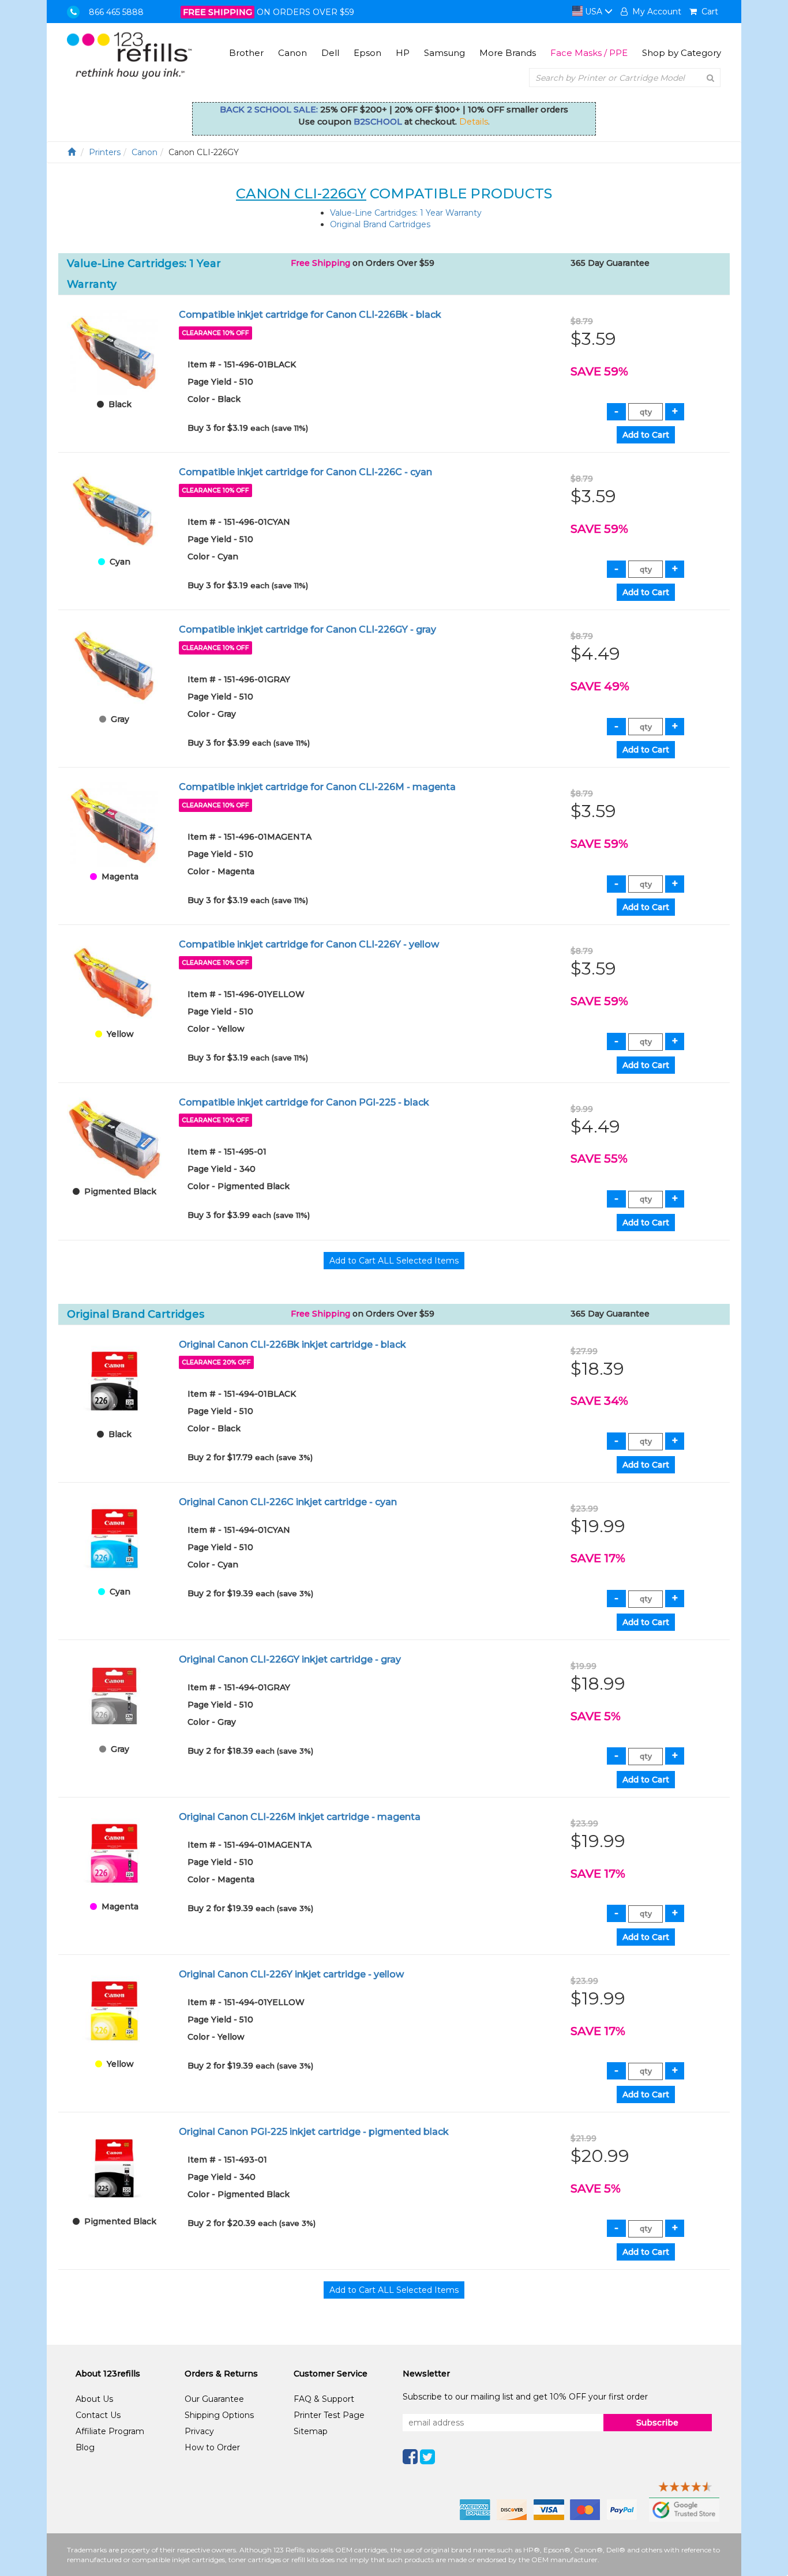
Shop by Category (682, 53)
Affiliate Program (110, 2431)
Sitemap (311, 2431)
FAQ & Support (324, 2399)
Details (474, 122)
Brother (246, 53)
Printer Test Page (329, 2415)
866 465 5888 (116, 12)
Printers (105, 152)
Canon (292, 53)
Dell (330, 53)
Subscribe (657, 2423)
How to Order (212, 2447)
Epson (367, 53)
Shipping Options (219, 2415)
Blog (85, 2447)
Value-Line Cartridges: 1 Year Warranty (406, 213)
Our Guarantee (214, 2399)
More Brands (508, 53)
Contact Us (98, 2415)
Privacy (199, 2431)
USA (594, 12)
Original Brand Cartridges (380, 224)
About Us (94, 2399)
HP (403, 53)
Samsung (444, 53)
